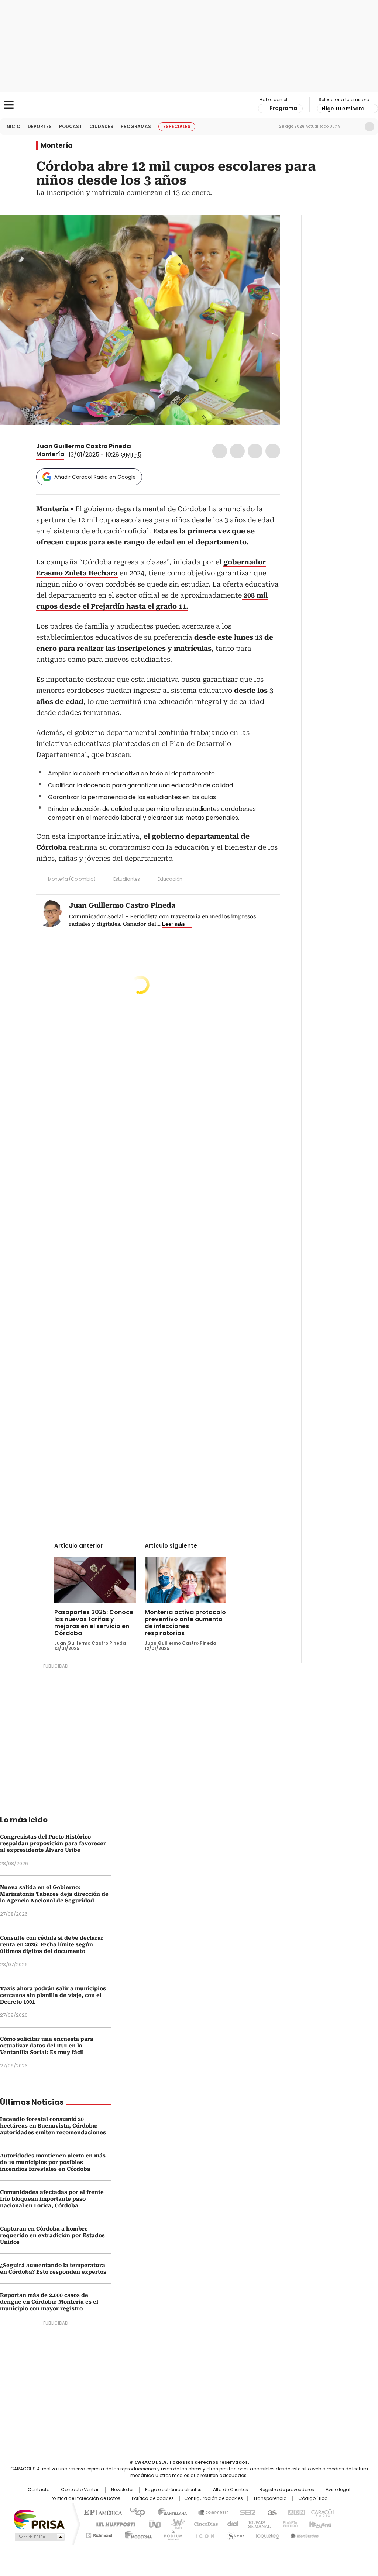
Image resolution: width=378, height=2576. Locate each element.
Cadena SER (245, 2512)
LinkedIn (255, 451)
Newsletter (354, 127)
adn (295, 2512)
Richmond (99, 2534)
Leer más (173, 924)
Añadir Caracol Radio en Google (95, 477)
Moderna (136, 2534)
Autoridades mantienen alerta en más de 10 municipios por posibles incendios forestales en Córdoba (53, 2162)
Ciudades (101, 126)
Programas (136, 126)
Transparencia (270, 2498)
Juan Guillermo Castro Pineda (84, 446)
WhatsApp (273, 451)
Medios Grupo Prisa (39, 2537)
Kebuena (319, 2524)
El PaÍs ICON (203, 2534)
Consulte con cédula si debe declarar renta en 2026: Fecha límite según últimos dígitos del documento (52, 1944)
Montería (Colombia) (72, 879)
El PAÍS (102, 2512)
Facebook (220, 451)
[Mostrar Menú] (9, 105)
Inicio (13, 126)
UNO (152, 2524)
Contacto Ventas (80, 2490)
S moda (234, 2534)
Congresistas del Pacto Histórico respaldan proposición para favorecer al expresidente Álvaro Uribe (53, 1843)
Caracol (322, 2512)
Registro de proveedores (287, 2490)
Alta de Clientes (231, 2490)
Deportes (40, 126)
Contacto (39, 2490)
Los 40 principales (135, 2512)
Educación (170, 879)
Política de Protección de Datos (85, 2498)
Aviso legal (338, 2490)
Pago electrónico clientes (173, 2490)
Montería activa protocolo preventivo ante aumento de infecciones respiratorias (185, 1623)
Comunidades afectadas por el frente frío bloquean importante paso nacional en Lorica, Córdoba (52, 2199)
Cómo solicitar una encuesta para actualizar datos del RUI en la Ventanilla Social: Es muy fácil (47, 2046)
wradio (175, 2524)
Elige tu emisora (343, 109)
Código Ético (313, 2498)
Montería (57, 145)
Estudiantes (127, 879)
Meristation (303, 2534)
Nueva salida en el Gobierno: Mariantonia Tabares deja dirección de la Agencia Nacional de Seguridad (54, 1894)
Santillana (169, 2512)
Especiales (177, 126)
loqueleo (267, 2534)
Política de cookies (153, 2498)
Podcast (71, 126)
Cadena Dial (231, 2524)
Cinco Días (204, 2524)
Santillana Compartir (210, 2512)
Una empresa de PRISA (39, 2519)
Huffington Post (113, 2524)
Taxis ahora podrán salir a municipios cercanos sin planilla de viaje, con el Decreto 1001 (53, 1995)
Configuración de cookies (214, 2498)
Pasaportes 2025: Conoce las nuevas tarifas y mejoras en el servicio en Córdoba (94, 1623)
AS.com (271, 2512)
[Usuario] (370, 127)
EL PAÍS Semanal (257, 2524)
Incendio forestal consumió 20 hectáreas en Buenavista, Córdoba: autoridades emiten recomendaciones (53, 2126)
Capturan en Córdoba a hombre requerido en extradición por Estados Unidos (52, 2235)
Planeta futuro (288, 2524)
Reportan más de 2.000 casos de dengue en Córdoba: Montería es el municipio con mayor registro (49, 2302)
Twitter (237, 451)
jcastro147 (145, 446)
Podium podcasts (171, 2534)
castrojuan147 (136, 446)
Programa (283, 108)
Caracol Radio (189, 105)
